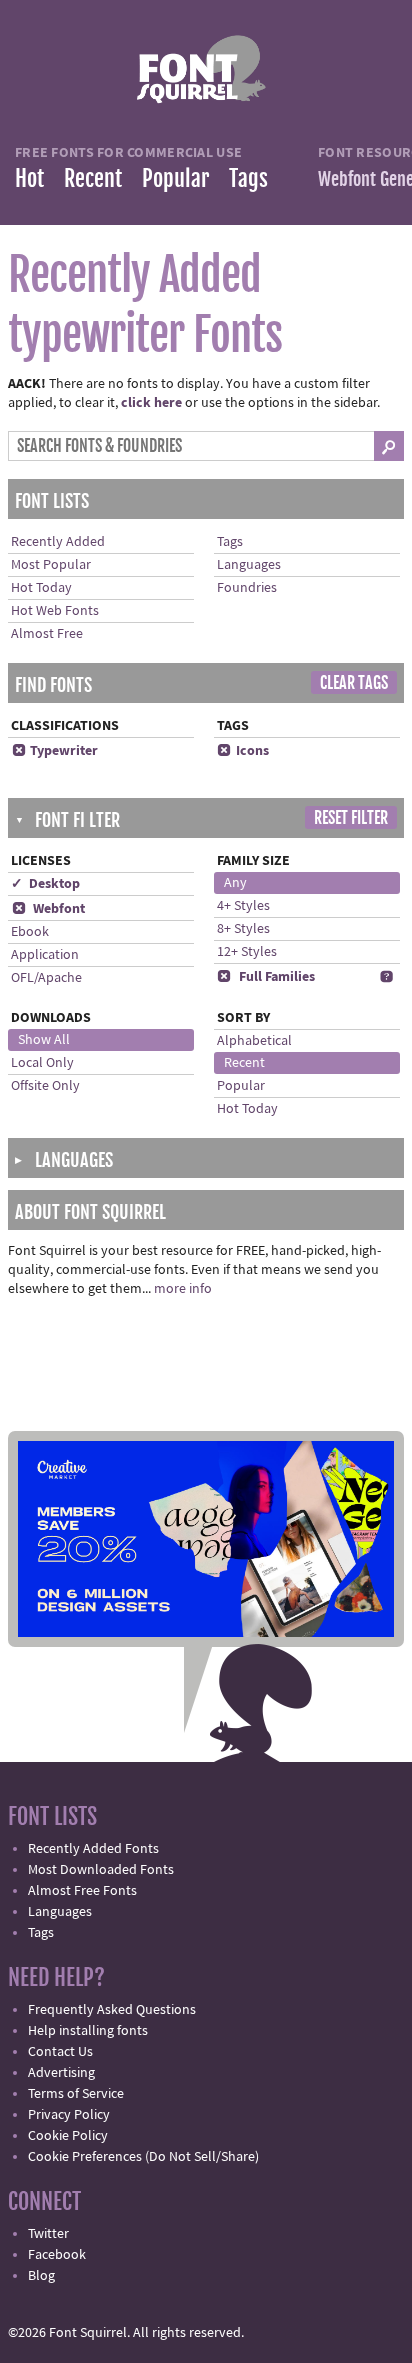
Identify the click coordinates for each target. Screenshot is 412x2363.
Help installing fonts (88, 2031)
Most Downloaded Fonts (101, 1870)
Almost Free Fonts (82, 1891)
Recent (93, 178)
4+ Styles (243, 906)
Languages (249, 565)
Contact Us (60, 2052)
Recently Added (58, 542)
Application (45, 955)
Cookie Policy (68, 2136)
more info (183, 1289)
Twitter (48, 2234)
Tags (248, 178)
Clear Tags (354, 683)
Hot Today (41, 588)
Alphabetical (254, 1041)
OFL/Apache (46, 978)
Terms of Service (76, 2094)
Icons (243, 751)
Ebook (30, 932)
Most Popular (51, 565)
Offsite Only (45, 1086)
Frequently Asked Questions (112, 2010)
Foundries (247, 588)
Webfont (48, 909)
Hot (29, 178)
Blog (41, 2276)
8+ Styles (243, 929)
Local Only (42, 1063)
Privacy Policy (69, 2115)
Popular (175, 178)
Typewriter (55, 751)
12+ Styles (247, 952)
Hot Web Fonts (55, 611)
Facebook (57, 2255)
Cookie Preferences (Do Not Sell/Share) (143, 2157)
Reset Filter (351, 818)
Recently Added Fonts (93, 1849)
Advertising (61, 2073)
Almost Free (47, 634)
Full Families (266, 977)
